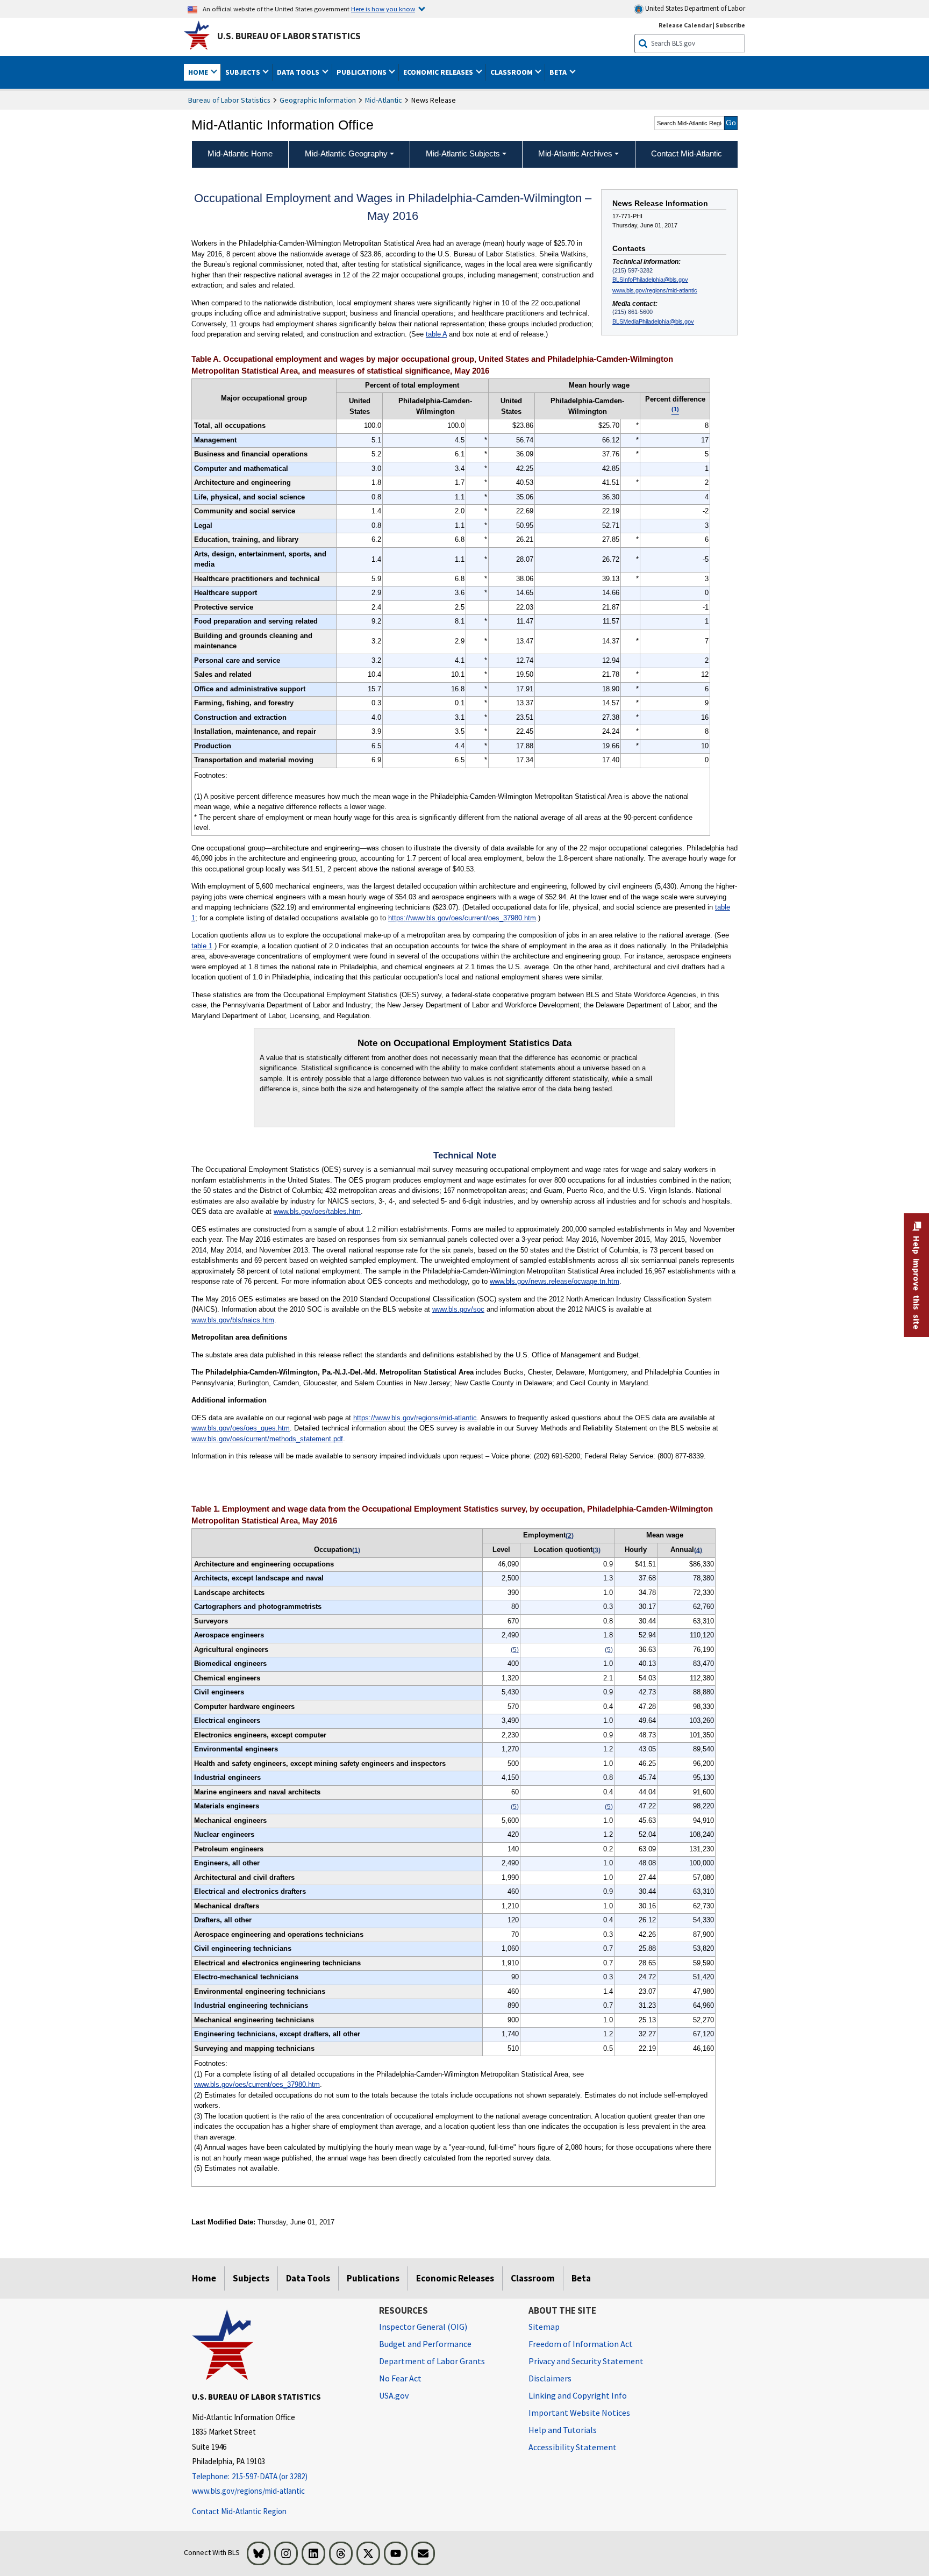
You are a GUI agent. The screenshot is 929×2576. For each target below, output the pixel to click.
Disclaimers (550, 2378)
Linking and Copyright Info (578, 2395)
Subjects (251, 2278)
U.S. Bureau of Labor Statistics (289, 36)
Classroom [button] (512, 72)
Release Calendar (685, 25)
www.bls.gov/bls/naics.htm (233, 1320)
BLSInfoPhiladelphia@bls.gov (650, 280)
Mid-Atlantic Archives (575, 153)
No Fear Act (400, 2378)
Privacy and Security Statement (586, 2361)
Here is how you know (383, 9)
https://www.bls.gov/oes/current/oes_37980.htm (462, 918)
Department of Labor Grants (432, 2361)
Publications (373, 2278)
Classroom (533, 2278)
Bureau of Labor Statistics (229, 100)
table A (436, 334)
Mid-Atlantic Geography (346, 153)
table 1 (202, 946)
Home (204, 2278)
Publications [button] (362, 72)
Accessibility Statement (573, 2447)
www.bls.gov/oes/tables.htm (317, 1211)
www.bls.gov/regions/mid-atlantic (655, 290)
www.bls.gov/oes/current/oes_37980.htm (257, 2084)
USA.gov (394, 2395)
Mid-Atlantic (384, 100)
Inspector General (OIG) (423, 2327)
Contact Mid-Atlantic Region (239, 2511)
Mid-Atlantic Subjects (463, 153)
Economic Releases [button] (439, 72)
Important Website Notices (579, 2413)
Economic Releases (455, 2278)
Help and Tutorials (563, 2430)
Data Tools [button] (299, 72)
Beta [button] (559, 72)
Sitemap (544, 2327)
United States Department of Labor (694, 8)
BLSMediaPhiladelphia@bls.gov (653, 321)
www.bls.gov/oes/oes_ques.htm (241, 1428)
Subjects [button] (244, 72)
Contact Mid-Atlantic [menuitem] (687, 153)
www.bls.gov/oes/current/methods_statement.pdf (267, 1439)
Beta (581, 2278)
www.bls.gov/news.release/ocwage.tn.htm (555, 1281)
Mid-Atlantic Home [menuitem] (240, 153)
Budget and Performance (425, 2344)
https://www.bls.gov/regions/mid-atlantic (415, 1418)
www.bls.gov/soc (458, 1309)
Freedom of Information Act (581, 2344)
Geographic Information (318, 100)
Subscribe (730, 25)
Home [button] (199, 72)
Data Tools (308, 2278)
